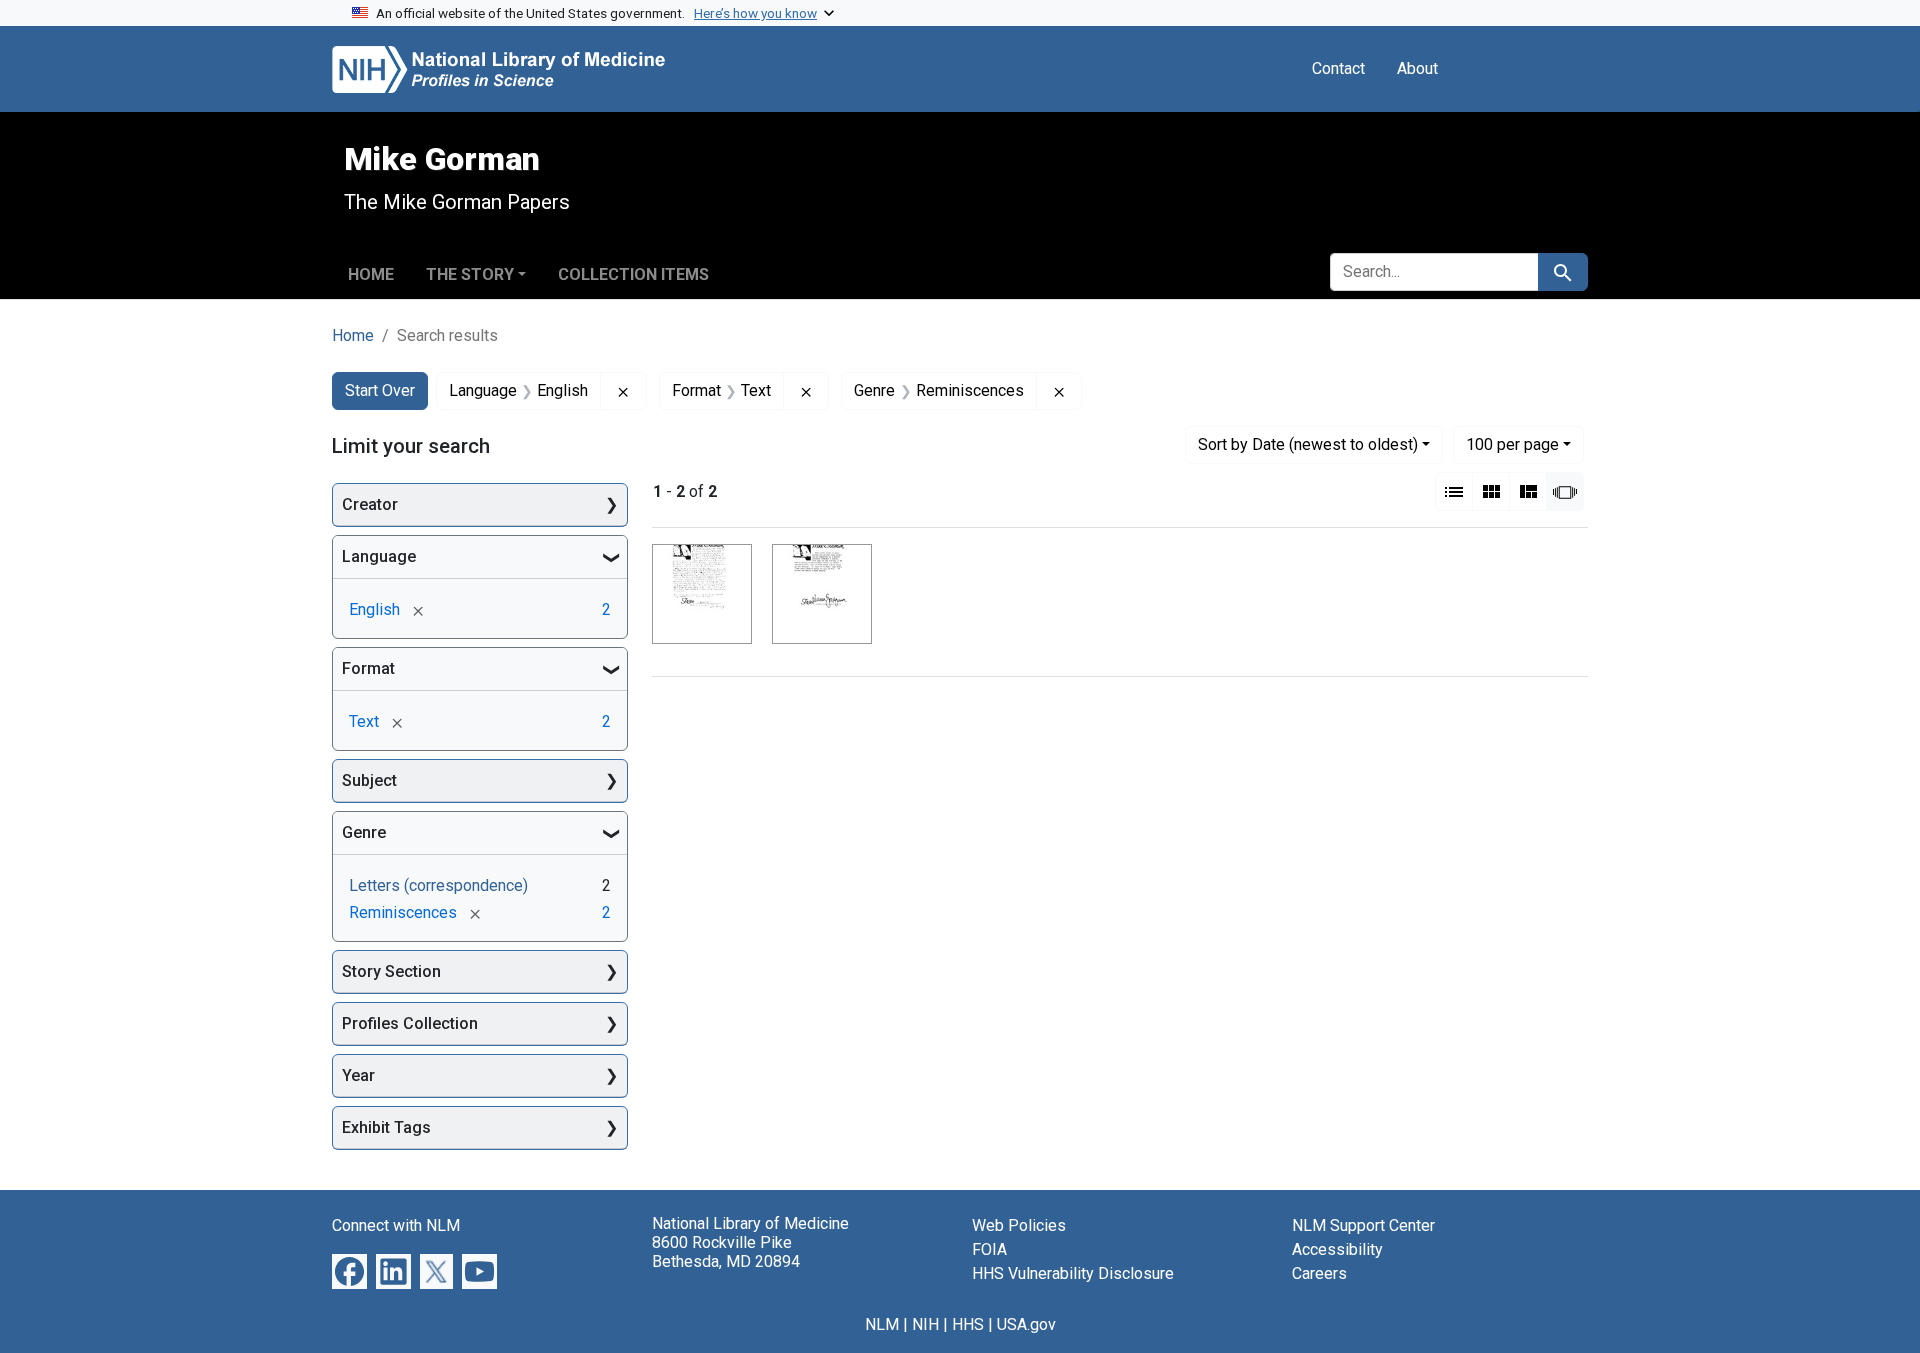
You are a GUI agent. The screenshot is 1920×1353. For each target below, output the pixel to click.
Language (379, 556)
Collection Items (633, 274)
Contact (1338, 68)
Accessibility (1337, 1249)
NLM (882, 1324)
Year (358, 1075)
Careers (1319, 1273)
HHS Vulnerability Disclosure (1073, 1273)
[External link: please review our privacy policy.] (349, 1270)
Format (368, 668)
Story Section (391, 971)
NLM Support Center (1363, 1225)
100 (1512, 444)
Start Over (380, 390)
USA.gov (1026, 1324)
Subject (369, 780)
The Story (470, 274)
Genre (364, 832)
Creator (370, 504)
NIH (925, 1324)
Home (371, 274)
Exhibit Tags (386, 1127)
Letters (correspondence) (438, 885)
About (1417, 68)
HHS (968, 1324)
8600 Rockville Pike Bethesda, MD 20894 (726, 1252)
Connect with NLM (396, 1225)
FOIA (989, 1249)
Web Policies (1019, 1225)
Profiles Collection (410, 1023)
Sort (1308, 444)
